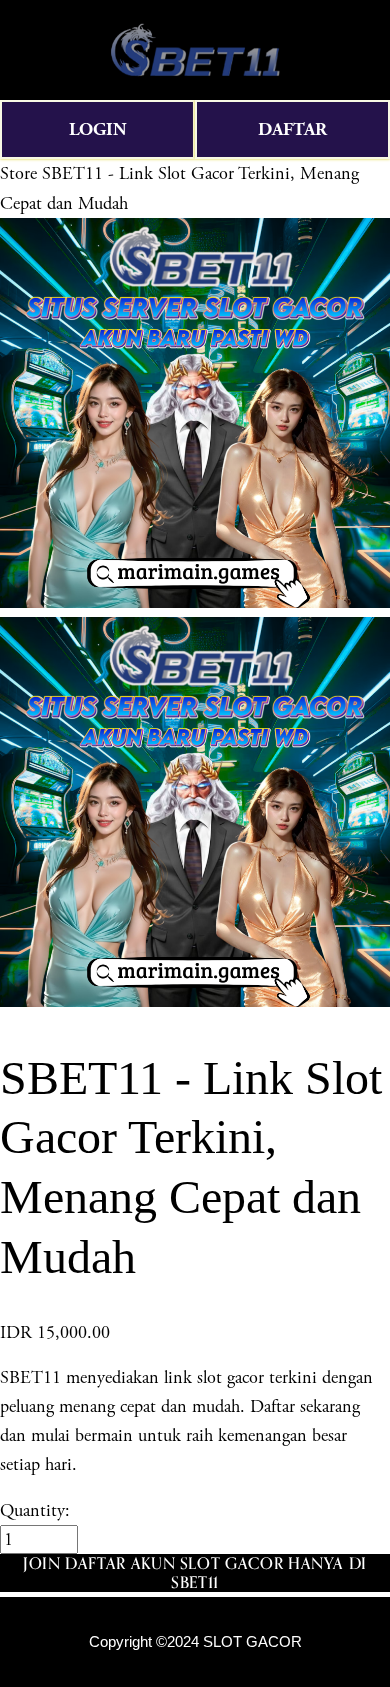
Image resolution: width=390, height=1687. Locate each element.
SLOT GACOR (252, 1642)
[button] (195, 1573)
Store (18, 173)
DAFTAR (292, 129)
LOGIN (98, 129)
